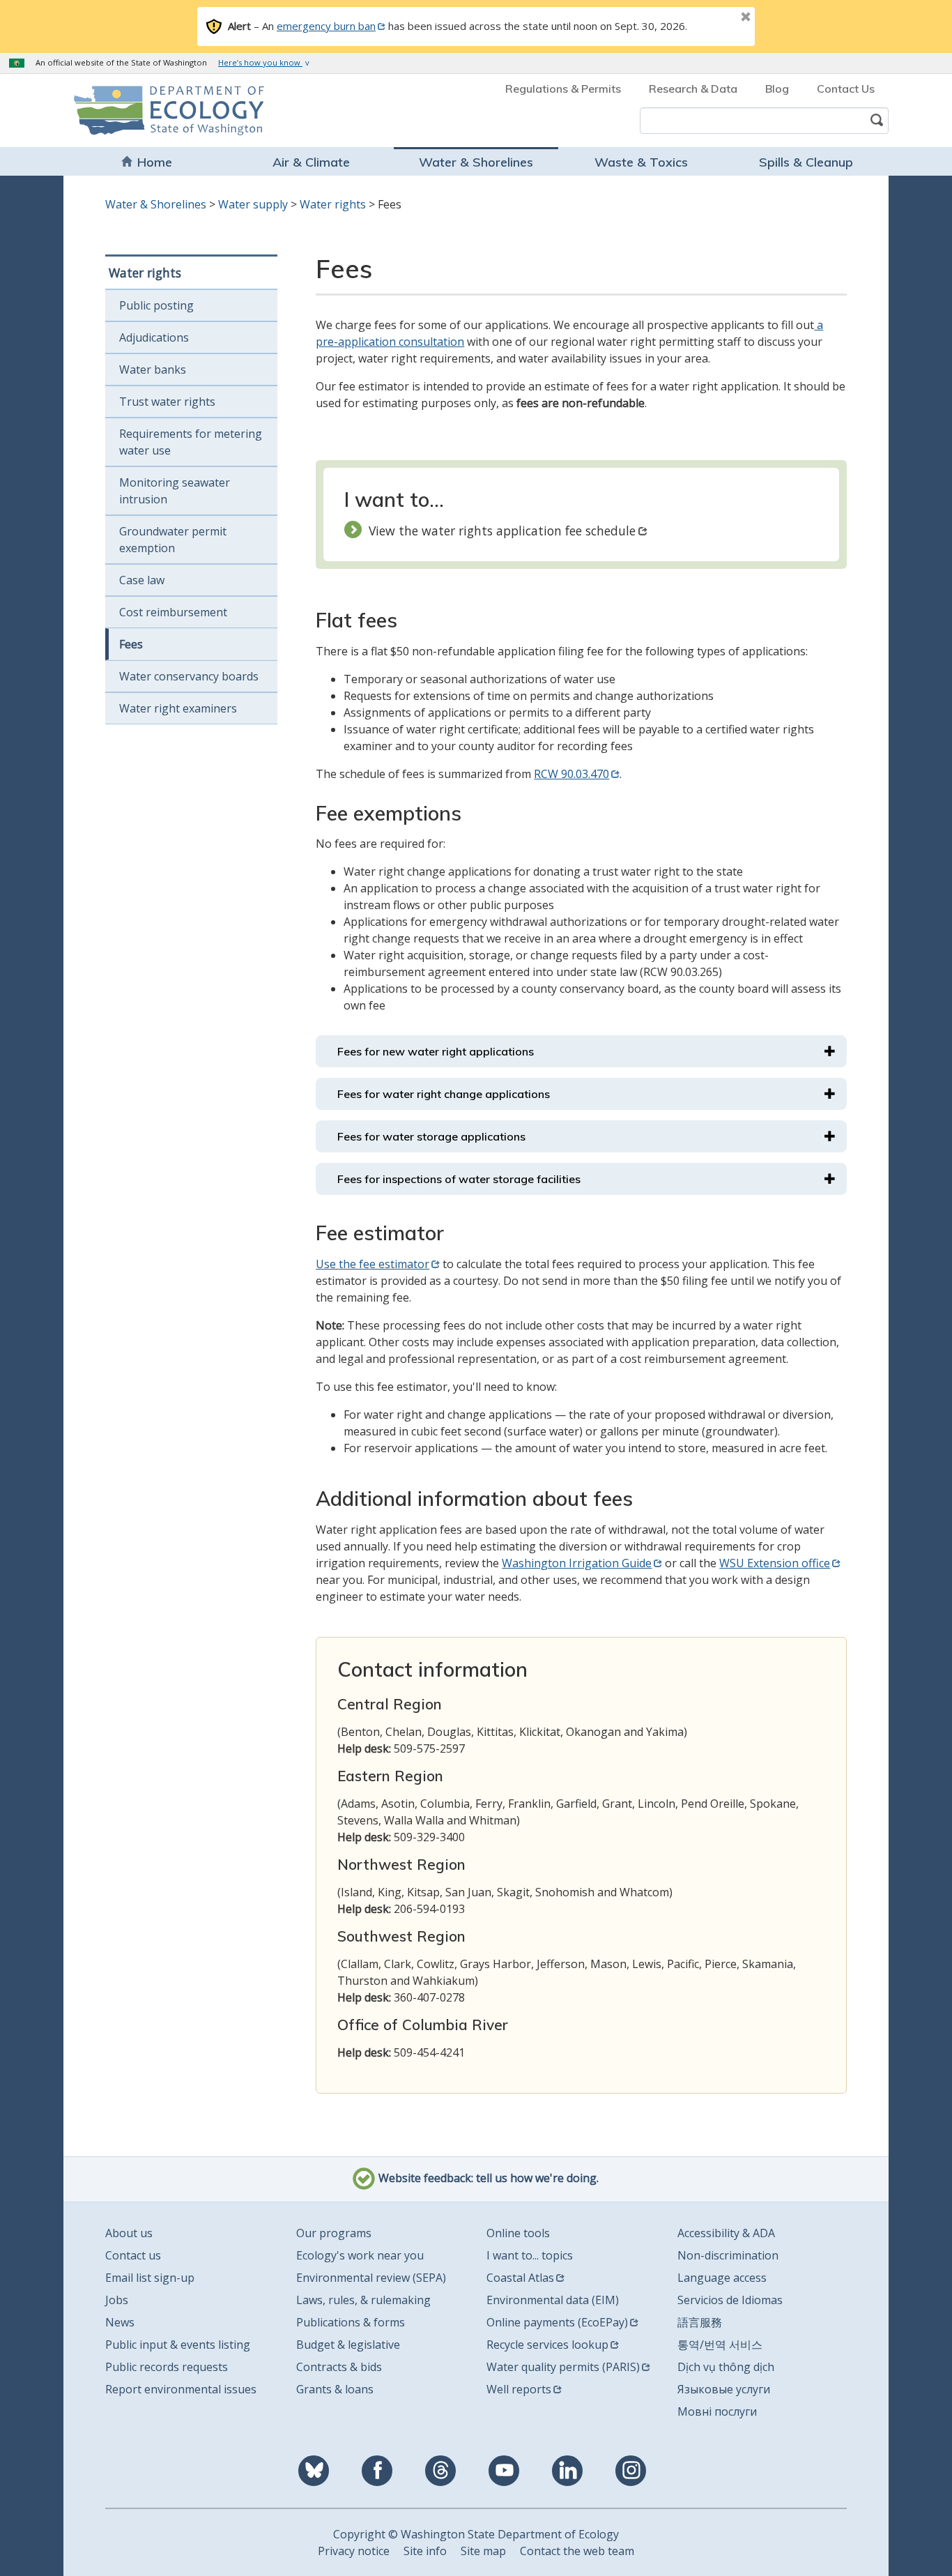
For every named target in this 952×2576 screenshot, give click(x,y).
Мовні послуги (717, 2411)
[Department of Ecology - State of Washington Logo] (154, 110)
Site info (425, 2551)
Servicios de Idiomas (730, 2300)
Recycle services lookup (547, 2345)
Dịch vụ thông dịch (726, 2367)
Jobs (117, 2300)
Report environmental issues (181, 2389)
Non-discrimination (728, 2255)
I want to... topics (530, 2255)
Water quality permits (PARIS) (563, 2367)
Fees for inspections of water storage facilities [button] (459, 1179)
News (120, 2322)
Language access (722, 2278)
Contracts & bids (339, 2367)
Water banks (153, 369)
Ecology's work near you (360, 2255)
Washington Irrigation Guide (577, 1563)
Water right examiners (178, 708)
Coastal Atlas (520, 2278)
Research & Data (693, 89)
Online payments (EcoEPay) (557, 2322)
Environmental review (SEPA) (371, 2278)
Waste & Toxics (641, 162)
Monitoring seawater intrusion (175, 491)
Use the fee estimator (373, 1264)
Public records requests (167, 2367)
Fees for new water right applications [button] (436, 1051)
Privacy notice (354, 2551)
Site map (483, 2551)
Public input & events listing (178, 2345)
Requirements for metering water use (191, 442)
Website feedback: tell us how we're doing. (487, 2178)
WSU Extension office (775, 1563)
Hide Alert (714, 18)
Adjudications (154, 337)
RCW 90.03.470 (571, 774)
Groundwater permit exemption (173, 540)
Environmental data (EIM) (553, 2300)
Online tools (518, 2233)
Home (155, 162)
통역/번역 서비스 (720, 2345)
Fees (131, 644)
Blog (777, 89)
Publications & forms (351, 2322)
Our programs (334, 2233)
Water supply (253, 204)
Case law (142, 580)
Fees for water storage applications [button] (431, 1136)
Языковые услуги (724, 2389)
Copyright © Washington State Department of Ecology (476, 2534)
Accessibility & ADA (726, 2233)
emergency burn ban (326, 26)
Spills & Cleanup (806, 162)
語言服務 (700, 2322)
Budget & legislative (348, 2345)
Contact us (133, 2255)
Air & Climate (311, 162)
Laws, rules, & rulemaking (363, 2300)
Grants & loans (335, 2389)
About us (129, 2233)
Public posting (156, 305)
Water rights (333, 204)
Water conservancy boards (189, 676)
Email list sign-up (150, 2278)
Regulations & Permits (563, 89)
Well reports (519, 2389)
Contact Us (846, 89)
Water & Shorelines (476, 162)
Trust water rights (167, 402)
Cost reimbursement (173, 612)
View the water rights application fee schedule (502, 531)
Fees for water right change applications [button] (444, 1094)
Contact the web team (577, 2551)
